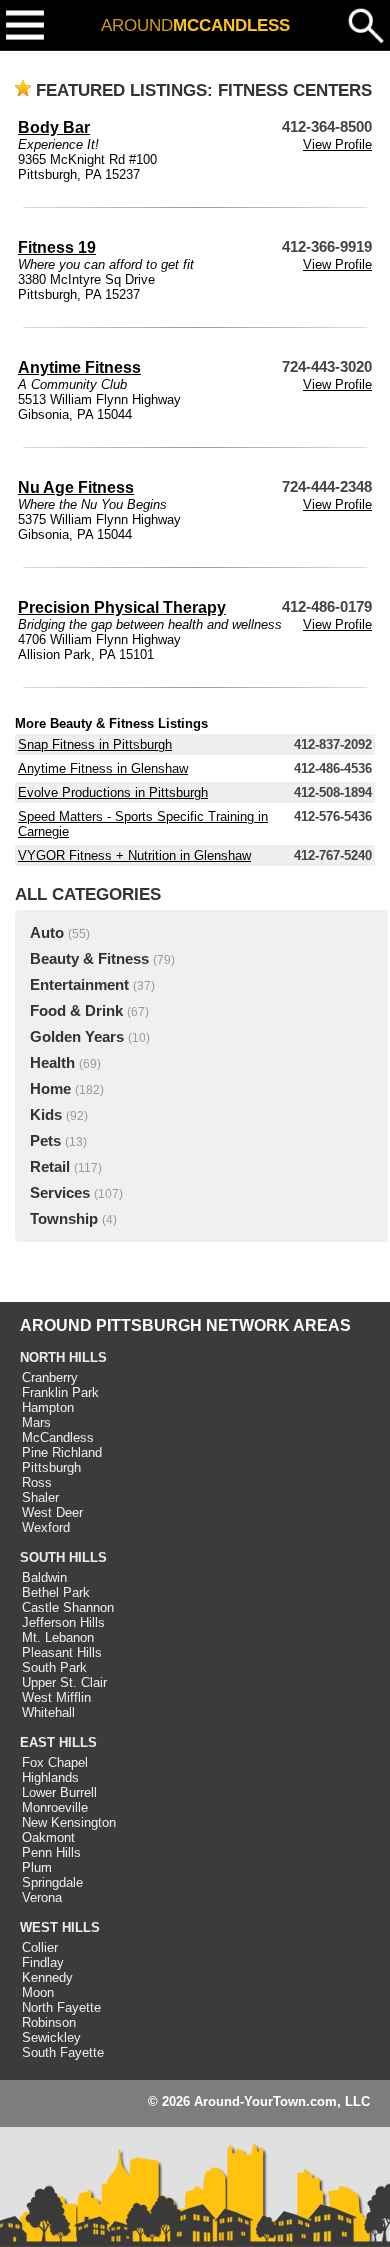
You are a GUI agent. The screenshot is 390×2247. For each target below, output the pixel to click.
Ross (37, 1482)
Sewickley (51, 2037)
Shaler (40, 1497)
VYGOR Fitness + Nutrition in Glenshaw (134, 855)
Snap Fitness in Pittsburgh (95, 744)
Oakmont (48, 1837)
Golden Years (77, 1037)
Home (50, 1089)
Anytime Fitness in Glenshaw (103, 768)
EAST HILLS (58, 1742)
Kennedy (47, 1977)
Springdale (52, 1882)
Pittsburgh (51, 1467)
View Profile (337, 144)
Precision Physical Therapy (122, 607)
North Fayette (61, 2007)
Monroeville (55, 1807)
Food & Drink (76, 1011)
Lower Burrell (59, 1792)
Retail (50, 1167)
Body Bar (54, 127)
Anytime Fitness (79, 367)
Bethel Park (56, 1592)
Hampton (48, 1407)
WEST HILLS (60, 1927)
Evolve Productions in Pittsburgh (113, 792)
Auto (47, 933)
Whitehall (48, 1712)
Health (52, 1063)
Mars (36, 1422)
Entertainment (79, 985)
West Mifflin (56, 1697)
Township (64, 1219)
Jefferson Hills (63, 1622)
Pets (45, 1141)
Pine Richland (62, 1452)
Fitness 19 (57, 247)
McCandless (58, 1437)
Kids (46, 1115)
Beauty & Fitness (89, 959)
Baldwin (44, 1577)
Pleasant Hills (62, 1652)
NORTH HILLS (63, 1357)
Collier (40, 1947)
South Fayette (63, 2052)
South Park (54, 1667)
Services (60, 1193)
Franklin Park (60, 1392)
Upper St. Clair (64, 1682)
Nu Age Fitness (76, 487)
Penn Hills (51, 1852)
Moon (38, 1992)
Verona (42, 1897)
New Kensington (69, 1822)
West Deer (52, 1512)
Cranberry (50, 1377)
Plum (37, 1867)
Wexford (46, 1527)
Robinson (49, 2022)
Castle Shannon (68, 1607)
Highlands (50, 1777)
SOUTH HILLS (63, 1557)
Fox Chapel (55, 1762)
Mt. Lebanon (58, 1637)
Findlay (43, 1962)
